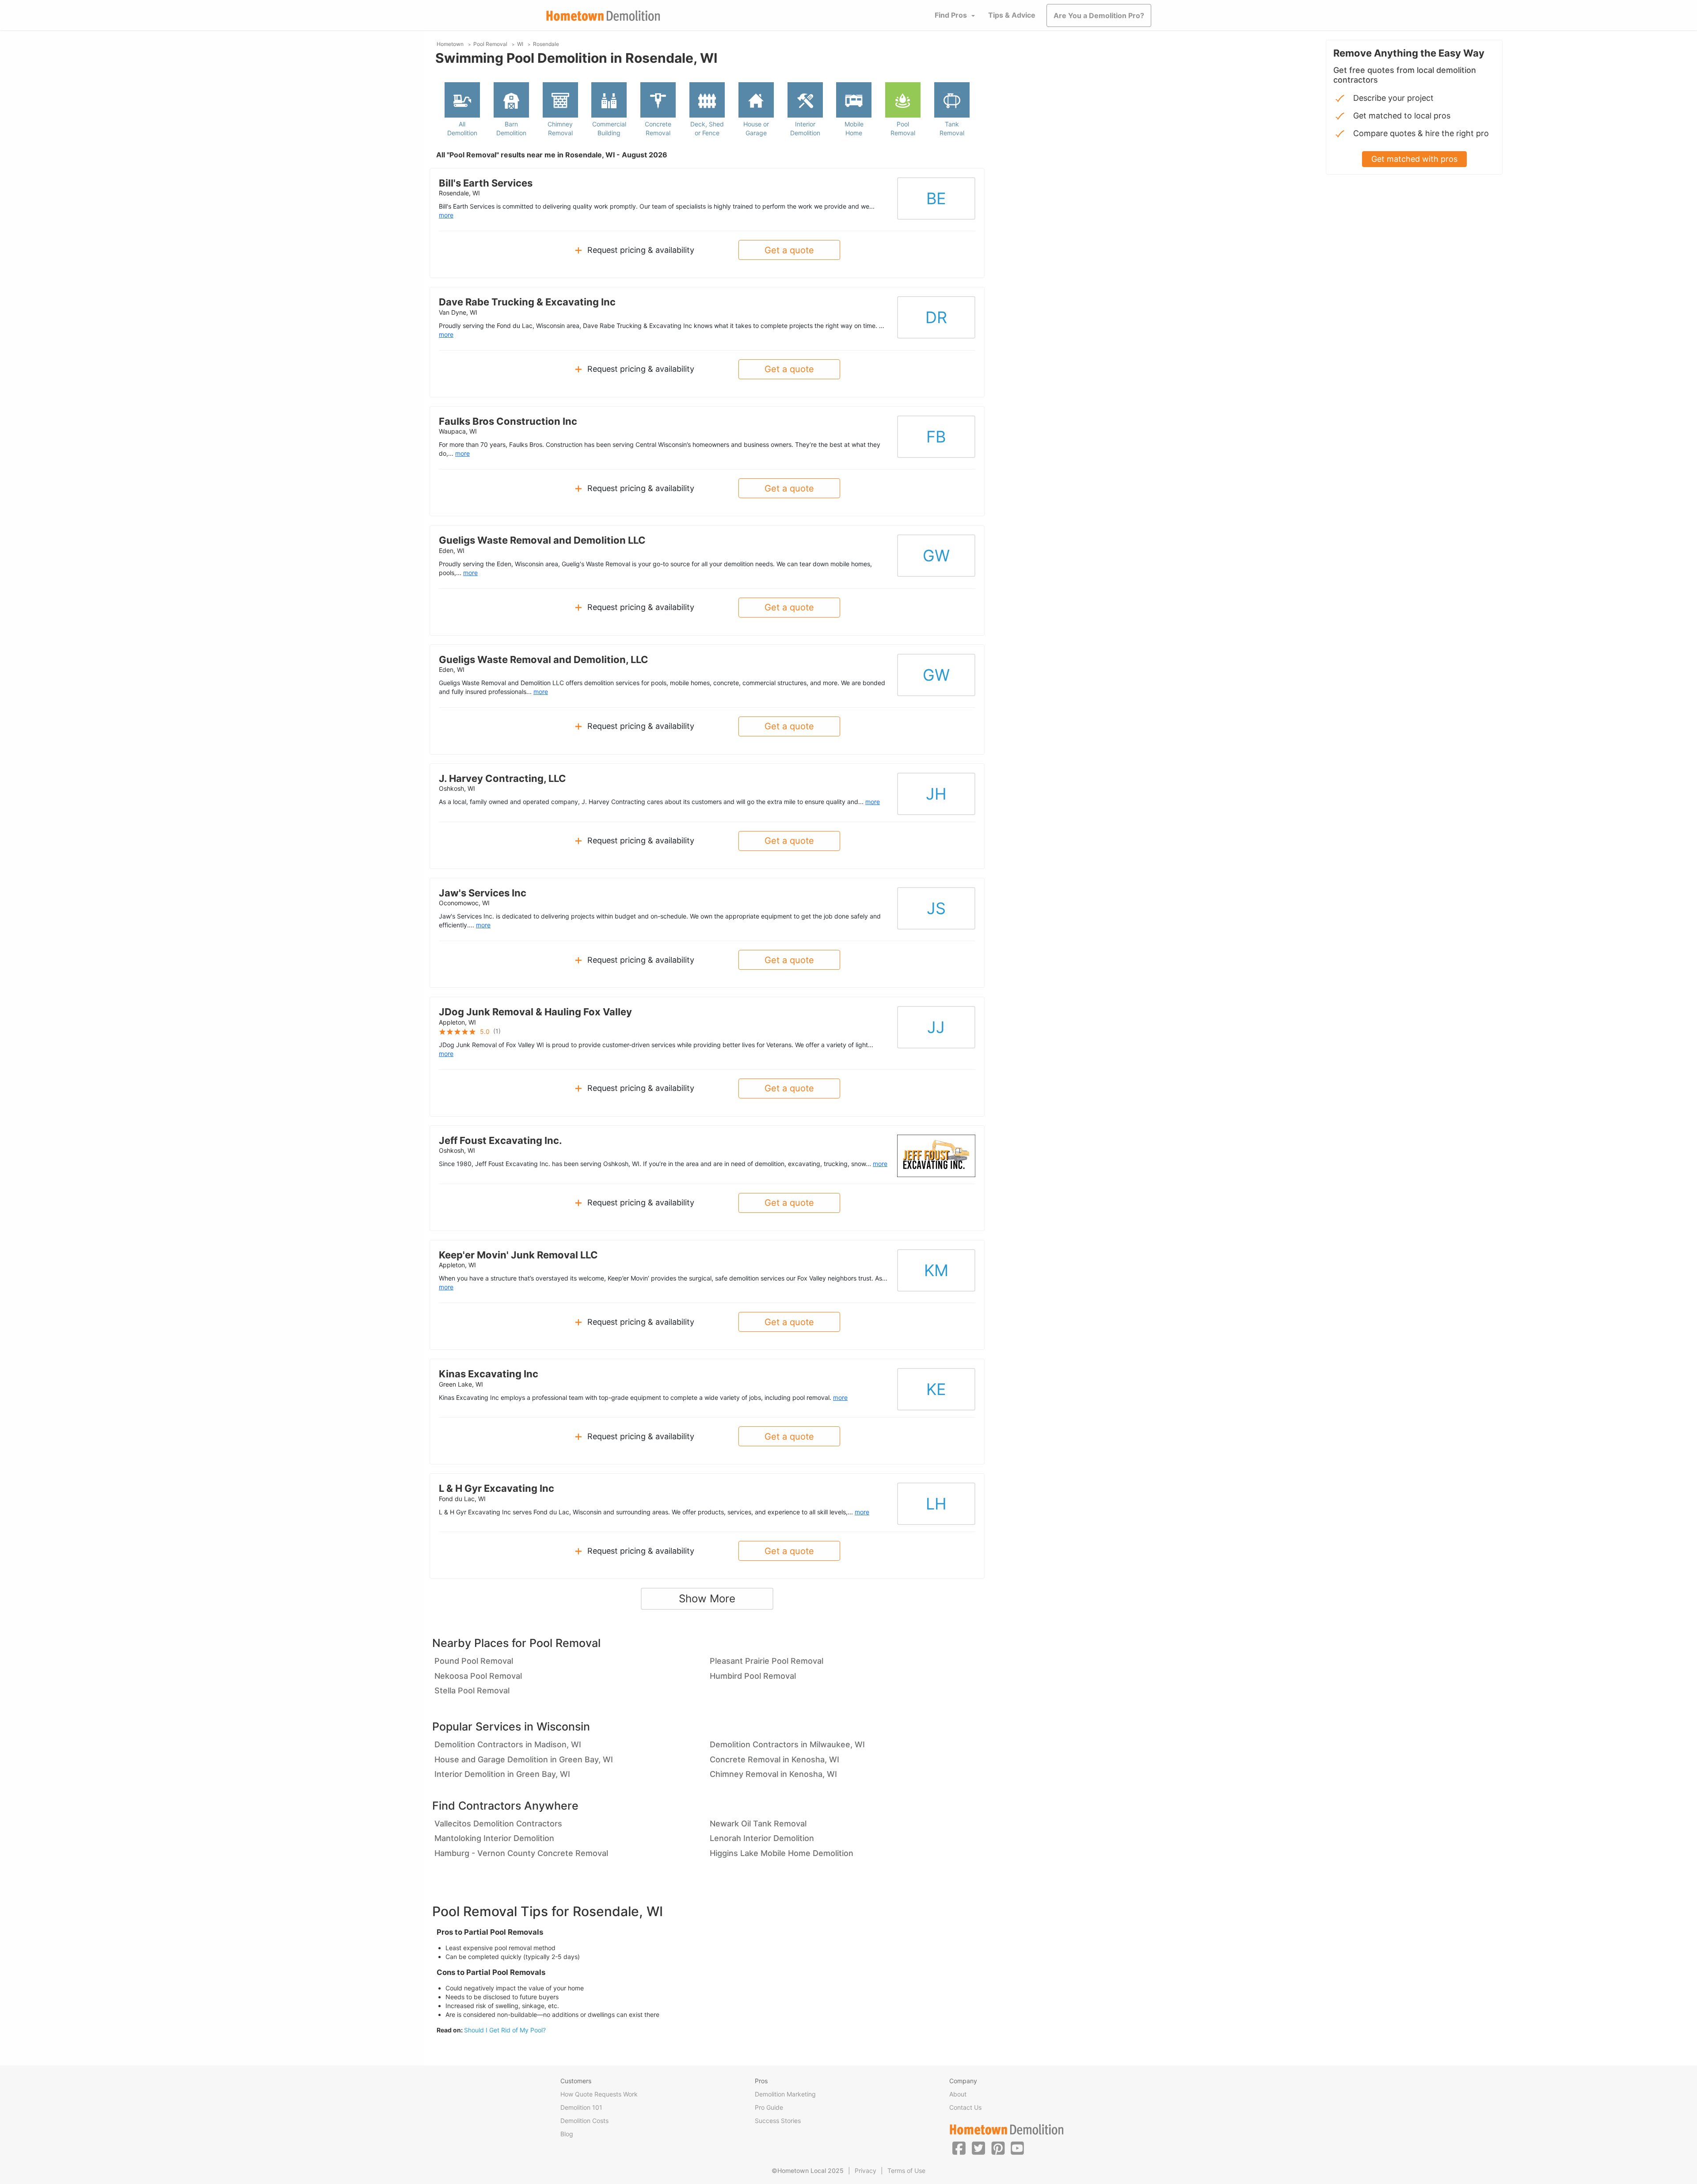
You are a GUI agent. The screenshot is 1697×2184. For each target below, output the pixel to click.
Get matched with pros (1414, 159)
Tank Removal (952, 128)
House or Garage (756, 128)
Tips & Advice (1012, 15)
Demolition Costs (584, 2121)
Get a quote (789, 250)
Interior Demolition (805, 128)
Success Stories (778, 2121)
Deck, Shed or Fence (707, 128)
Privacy (866, 2171)
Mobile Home (854, 128)
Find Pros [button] (951, 15)
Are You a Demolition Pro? (1099, 15)
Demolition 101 (581, 2107)
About (958, 2094)
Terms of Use (906, 2171)
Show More (707, 1599)
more (446, 215)
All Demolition (462, 128)
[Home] (603, 16)
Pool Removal (903, 128)
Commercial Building (609, 128)
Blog (567, 2134)
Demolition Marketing (785, 2094)
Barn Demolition (511, 128)
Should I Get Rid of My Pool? (505, 2030)
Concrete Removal (658, 128)
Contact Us (965, 2107)
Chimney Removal (560, 128)
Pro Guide (769, 2107)
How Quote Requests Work (599, 2094)
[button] (959, 2148)
